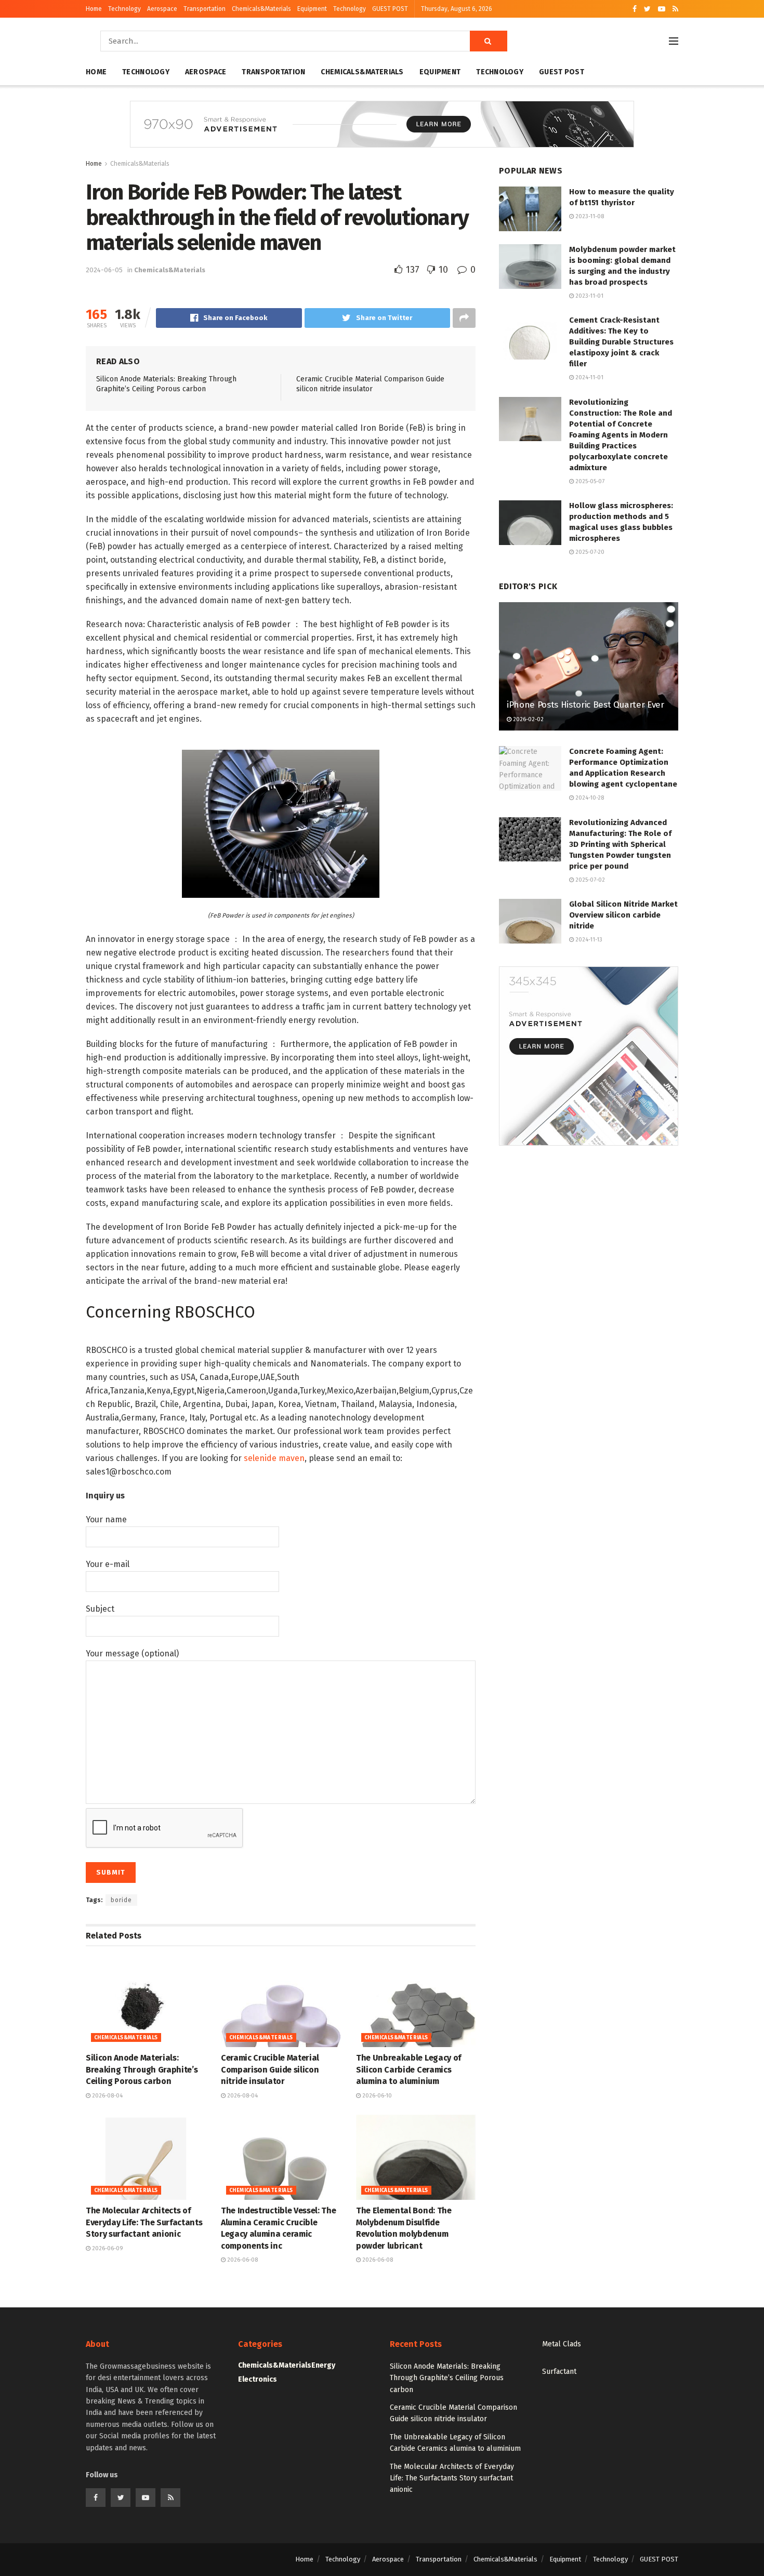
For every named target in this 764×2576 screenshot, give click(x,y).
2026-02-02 (528, 719)
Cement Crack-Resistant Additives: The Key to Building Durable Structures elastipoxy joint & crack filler (621, 342)
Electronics (258, 2379)
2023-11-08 (589, 216)
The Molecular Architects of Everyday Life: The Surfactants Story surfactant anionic (144, 2222)
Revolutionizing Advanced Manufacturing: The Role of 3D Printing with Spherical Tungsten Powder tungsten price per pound (620, 844)
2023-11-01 (589, 296)
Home (94, 9)
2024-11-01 (589, 377)
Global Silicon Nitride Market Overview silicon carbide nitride (623, 915)
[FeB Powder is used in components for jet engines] (281, 823)
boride (121, 1900)
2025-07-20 (589, 552)
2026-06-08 (242, 2260)
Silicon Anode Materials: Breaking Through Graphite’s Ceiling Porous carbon (142, 2069)
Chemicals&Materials (261, 9)
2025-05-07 (589, 481)
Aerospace (162, 9)
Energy (323, 2365)
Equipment (312, 9)
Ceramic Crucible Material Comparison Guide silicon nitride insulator (270, 2069)
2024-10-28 (589, 798)
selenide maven (274, 1458)
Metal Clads (562, 2344)
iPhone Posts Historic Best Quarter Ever (585, 705)
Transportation (205, 9)
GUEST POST (390, 9)
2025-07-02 (589, 880)
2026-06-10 (376, 2096)
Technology (124, 9)
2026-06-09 (107, 2248)
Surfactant (559, 2372)
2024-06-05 (104, 270)
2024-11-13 (588, 940)
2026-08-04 (107, 2096)
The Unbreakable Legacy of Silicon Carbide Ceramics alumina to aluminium (409, 2069)
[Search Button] (489, 41)
